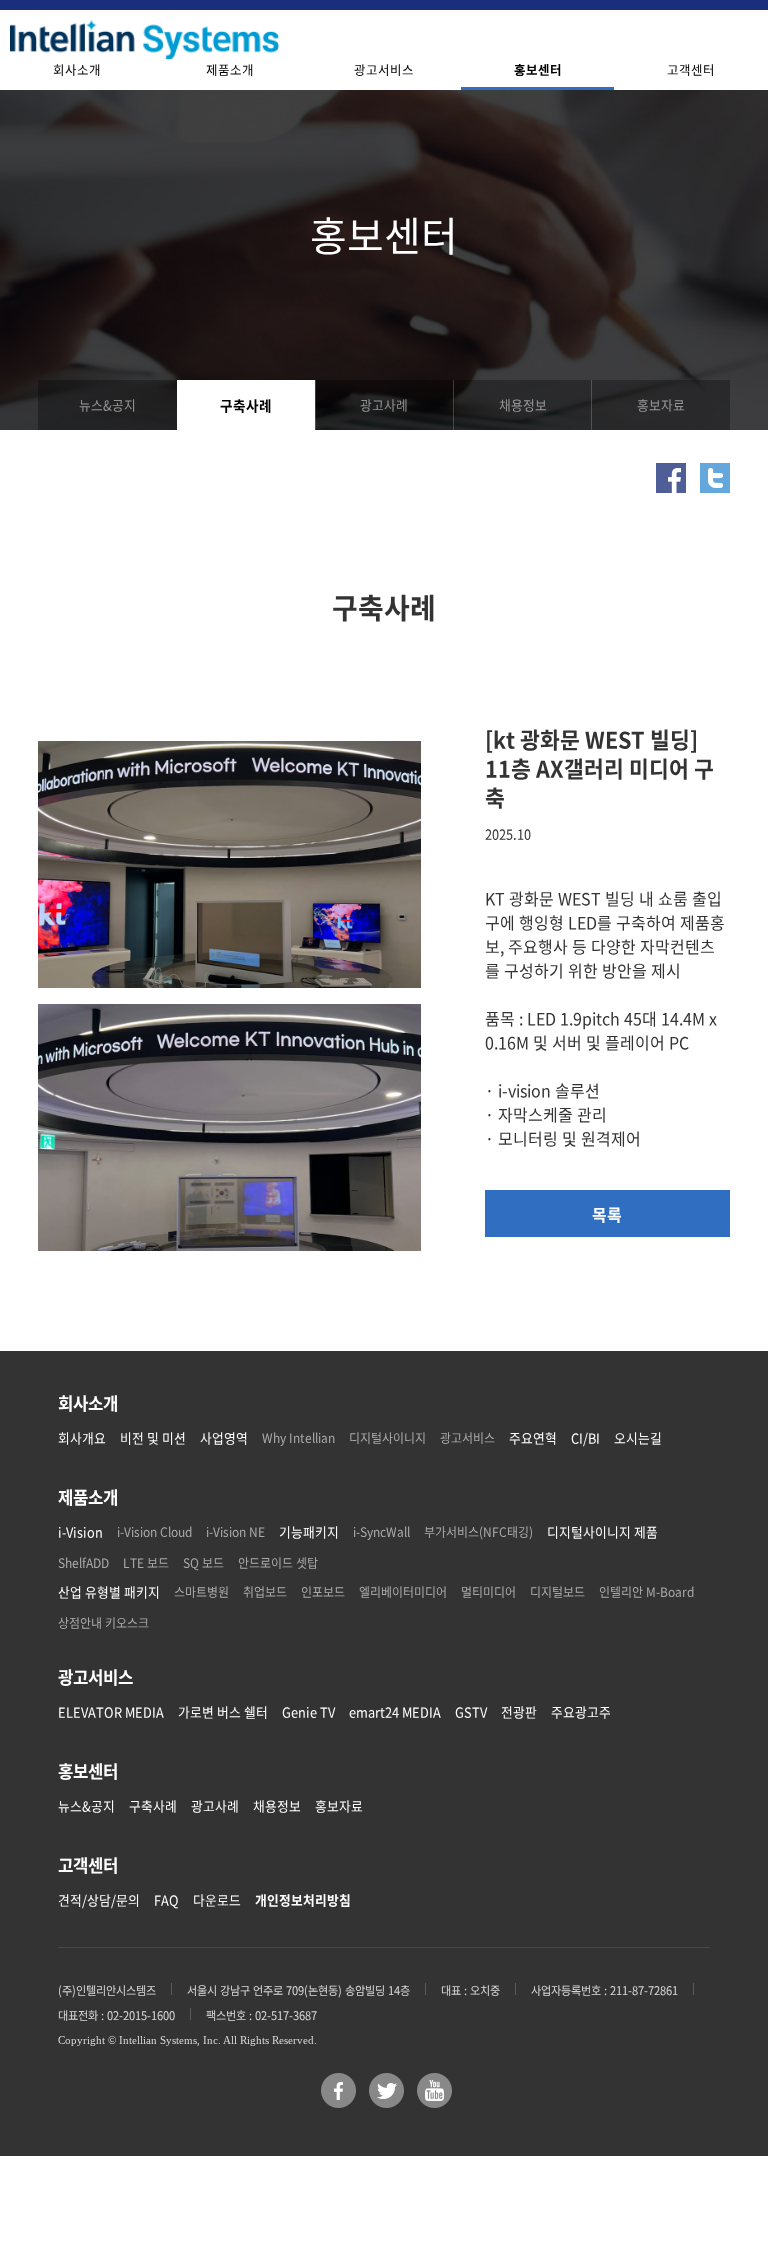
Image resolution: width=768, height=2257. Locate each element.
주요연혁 (533, 1437)
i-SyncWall (381, 1532)
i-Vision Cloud (154, 1532)
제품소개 (230, 69)
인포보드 (323, 1592)
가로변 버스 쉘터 (223, 1711)
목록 (607, 1214)
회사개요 (82, 1437)
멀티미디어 (488, 1592)
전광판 (519, 1711)
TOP (693, 2182)
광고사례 (384, 404)
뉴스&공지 (107, 404)
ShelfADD (83, 1563)
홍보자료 (661, 404)
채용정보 (523, 404)
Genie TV (308, 1711)
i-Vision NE (235, 1532)
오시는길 (638, 1437)
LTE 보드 (146, 1563)
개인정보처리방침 (303, 1899)
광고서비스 (384, 69)
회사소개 (77, 69)
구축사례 (246, 405)
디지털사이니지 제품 (602, 1531)
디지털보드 (557, 1592)
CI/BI (585, 1437)
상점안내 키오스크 (103, 1623)
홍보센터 (538, 69)
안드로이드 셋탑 (278, 1563)
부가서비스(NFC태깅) (478, 1532)
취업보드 (265, 1592)
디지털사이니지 (387, 1438)
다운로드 (217, 1899)
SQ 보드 (203, 1563)
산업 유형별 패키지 (109, 1591)
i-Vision (80, 1531)
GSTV (471, 1711)
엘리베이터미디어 (403, 1592)
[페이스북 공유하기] (671, 475)
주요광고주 (581, 1711)
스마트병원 (201, 1592)
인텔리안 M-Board (646, 1592)
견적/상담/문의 (99, 1899)
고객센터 (691, 69)
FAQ (166, 1899)
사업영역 (224, 1437)
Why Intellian (298, 1438)
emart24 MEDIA (395, 1711)
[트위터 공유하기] (715, 475)
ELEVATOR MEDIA (111, 1711)
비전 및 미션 (153, 1437)
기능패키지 (309, 1531)
